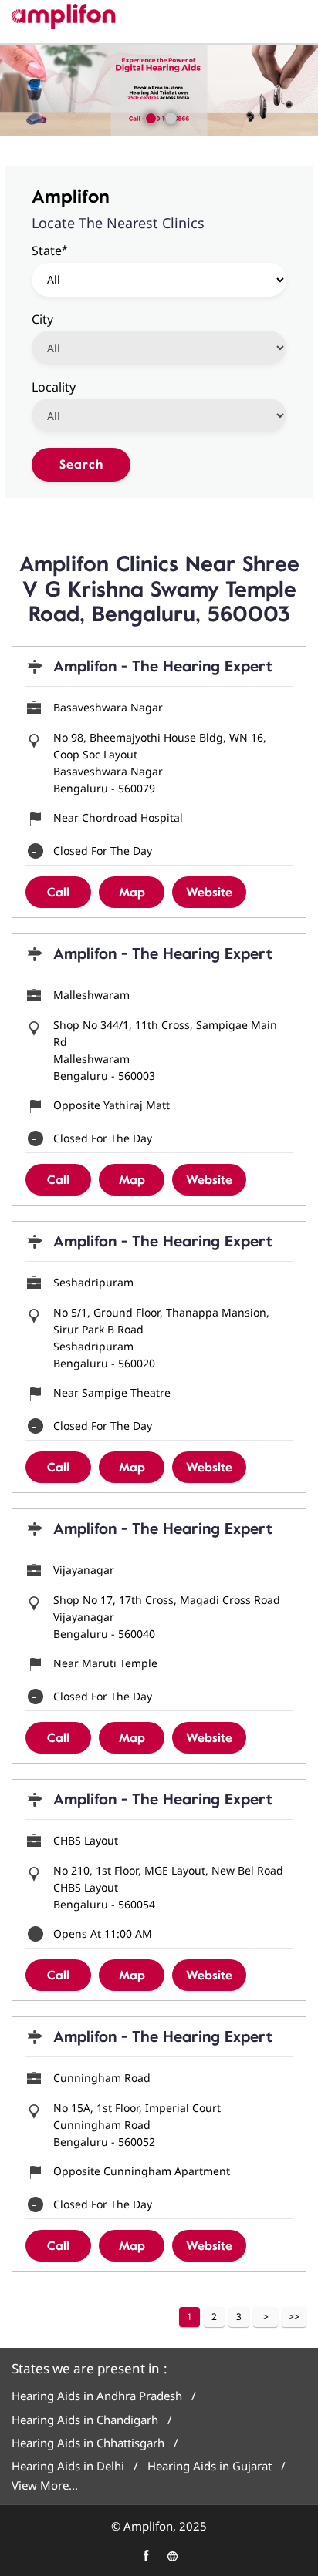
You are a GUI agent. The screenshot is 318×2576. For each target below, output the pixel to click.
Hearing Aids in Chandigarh (85, 2420)
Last (294, 2317)
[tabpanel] (159, 90)
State (50, 250)
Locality (54, 386)
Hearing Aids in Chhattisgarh (88, 2443)
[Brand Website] (172, 2556)
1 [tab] (149, 116)
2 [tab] (169, 116)
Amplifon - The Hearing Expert (163, 666)
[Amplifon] (64, 16)
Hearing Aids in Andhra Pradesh (97, 2396)
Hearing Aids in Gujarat (210, 2466)
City (42, 318)
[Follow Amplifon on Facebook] (146, 2556)
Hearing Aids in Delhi (68, 2466)
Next (266, 2317)
